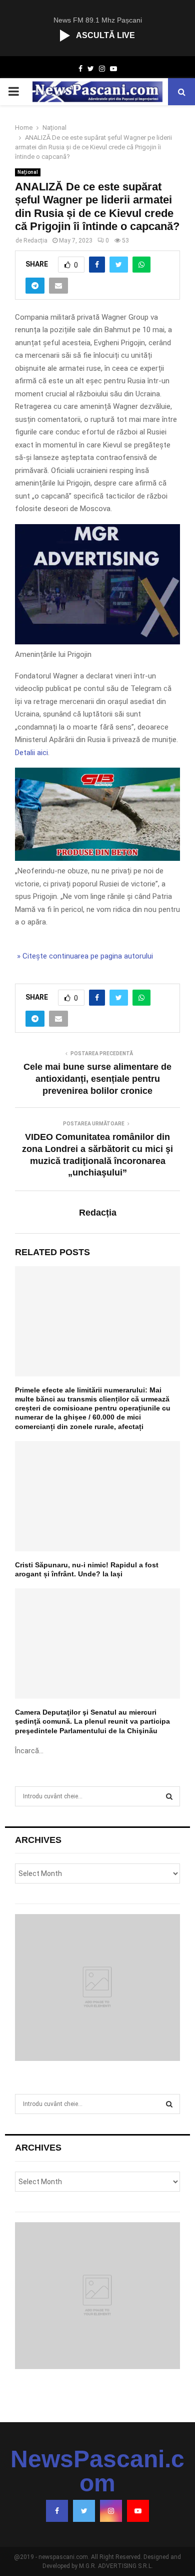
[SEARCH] (169, 1796)
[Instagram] (111, 2511)
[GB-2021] (97, 858)
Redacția (35, 241)
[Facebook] (57, 2511)
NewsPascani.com (97, 2471)
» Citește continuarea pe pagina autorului (84, 956)
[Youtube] (138, 2511)
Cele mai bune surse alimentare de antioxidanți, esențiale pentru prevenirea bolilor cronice (97, 1079)
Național (28, 172)
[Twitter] (84, 2511)
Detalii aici (31, 753)
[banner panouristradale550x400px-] (97, 642)
